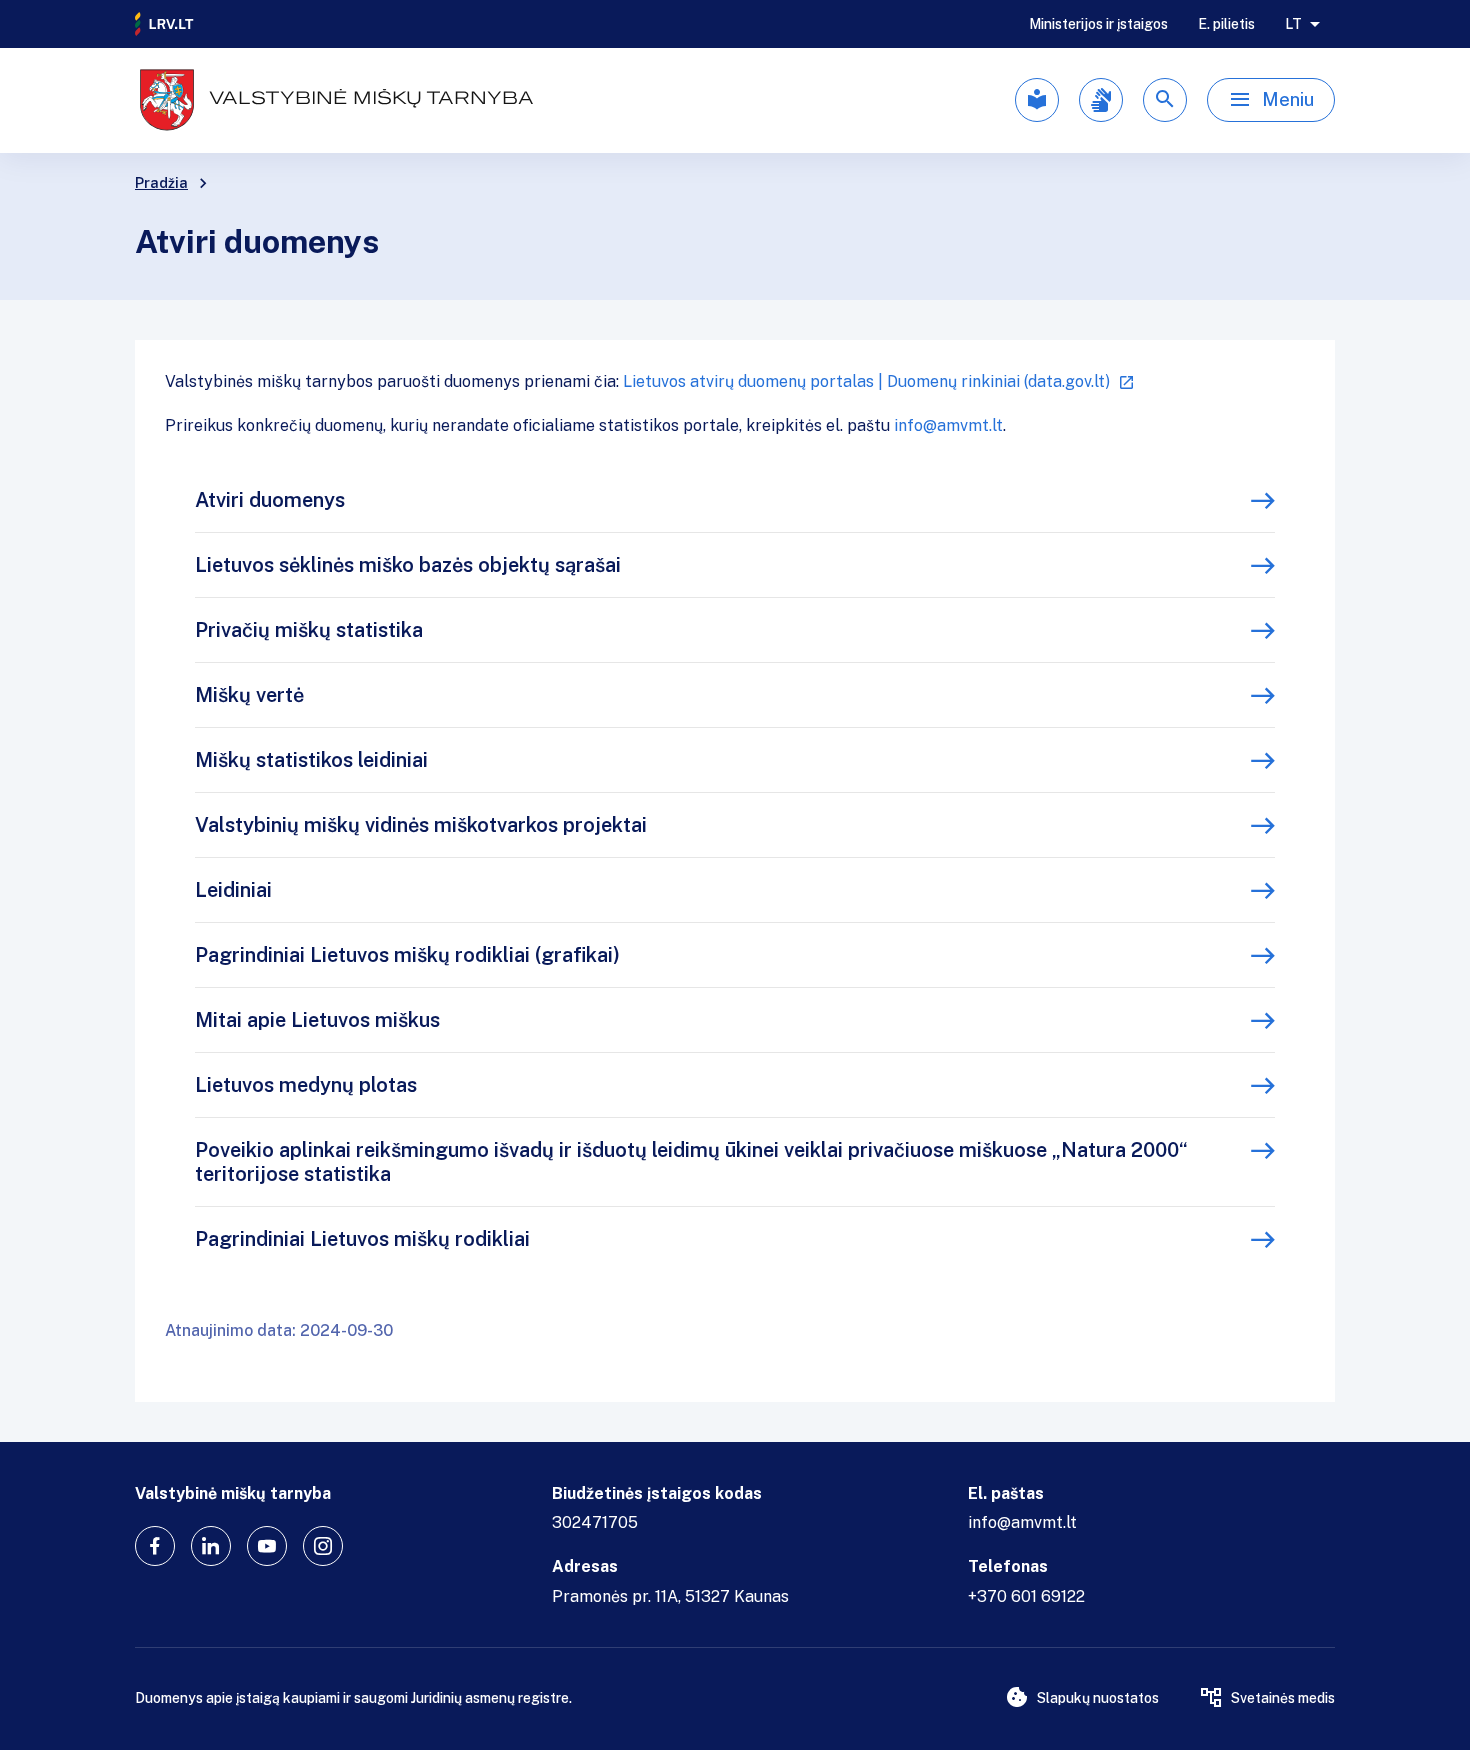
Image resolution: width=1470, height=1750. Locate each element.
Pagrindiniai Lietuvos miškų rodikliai (362, 1239)
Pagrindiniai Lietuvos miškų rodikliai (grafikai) (407, 955)
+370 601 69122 (1026, 1596)
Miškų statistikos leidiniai (311, 760)
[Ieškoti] (1165, 100)
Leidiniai (233, 890)
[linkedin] (211, 1546)
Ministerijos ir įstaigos (1098, 24)
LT (1293, 24)
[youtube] (267, 1546)
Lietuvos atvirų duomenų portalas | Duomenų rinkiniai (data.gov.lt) (866, 381)
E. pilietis (1226, 24)
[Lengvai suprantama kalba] (1037, 100)
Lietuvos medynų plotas (306, 1085)
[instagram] (323, 1546)
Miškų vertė (249, 695)
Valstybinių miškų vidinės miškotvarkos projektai (421, 825)
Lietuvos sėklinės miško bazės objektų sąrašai (408, 565)
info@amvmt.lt (948, 425)
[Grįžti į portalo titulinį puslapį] (165, 24)
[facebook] (155, 1546)
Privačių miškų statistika (309, 630)
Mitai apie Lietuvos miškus (317, 1020)
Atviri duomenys (270, 500)
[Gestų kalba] (1101, 100)
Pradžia (161, 183)
